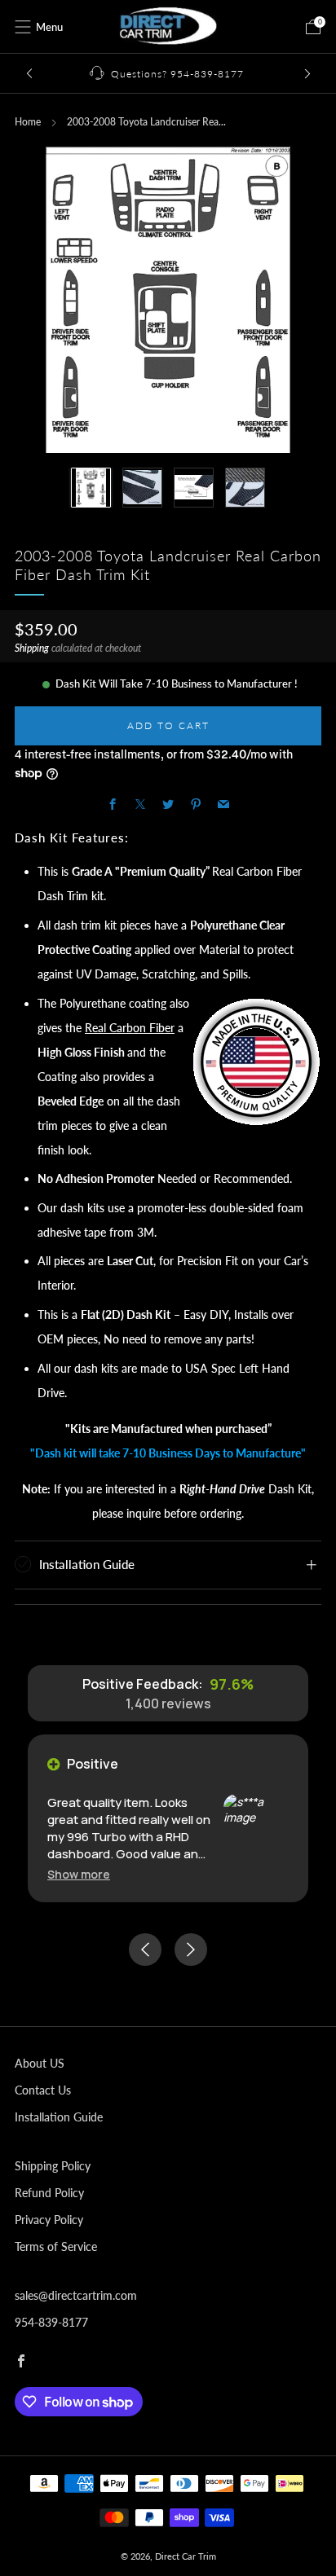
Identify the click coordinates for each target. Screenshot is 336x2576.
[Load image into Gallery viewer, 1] (91, 488)
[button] (79, 1874)
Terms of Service (56, 2246)
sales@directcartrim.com (76, 2295)
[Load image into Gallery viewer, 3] (194, 488)
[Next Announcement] (307, 74)
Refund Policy (49, 2193)
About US (40, 2063)
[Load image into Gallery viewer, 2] (142, 488)
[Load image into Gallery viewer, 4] (245, 488)
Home (28, 122)
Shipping (32, 648)
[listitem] (168, 73)
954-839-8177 (51, 2322)
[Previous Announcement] (29, 74)
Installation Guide (59, 2117)
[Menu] (23, 27)
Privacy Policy (49, 2220)
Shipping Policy (53, 2166)
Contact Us (43, 2090)
